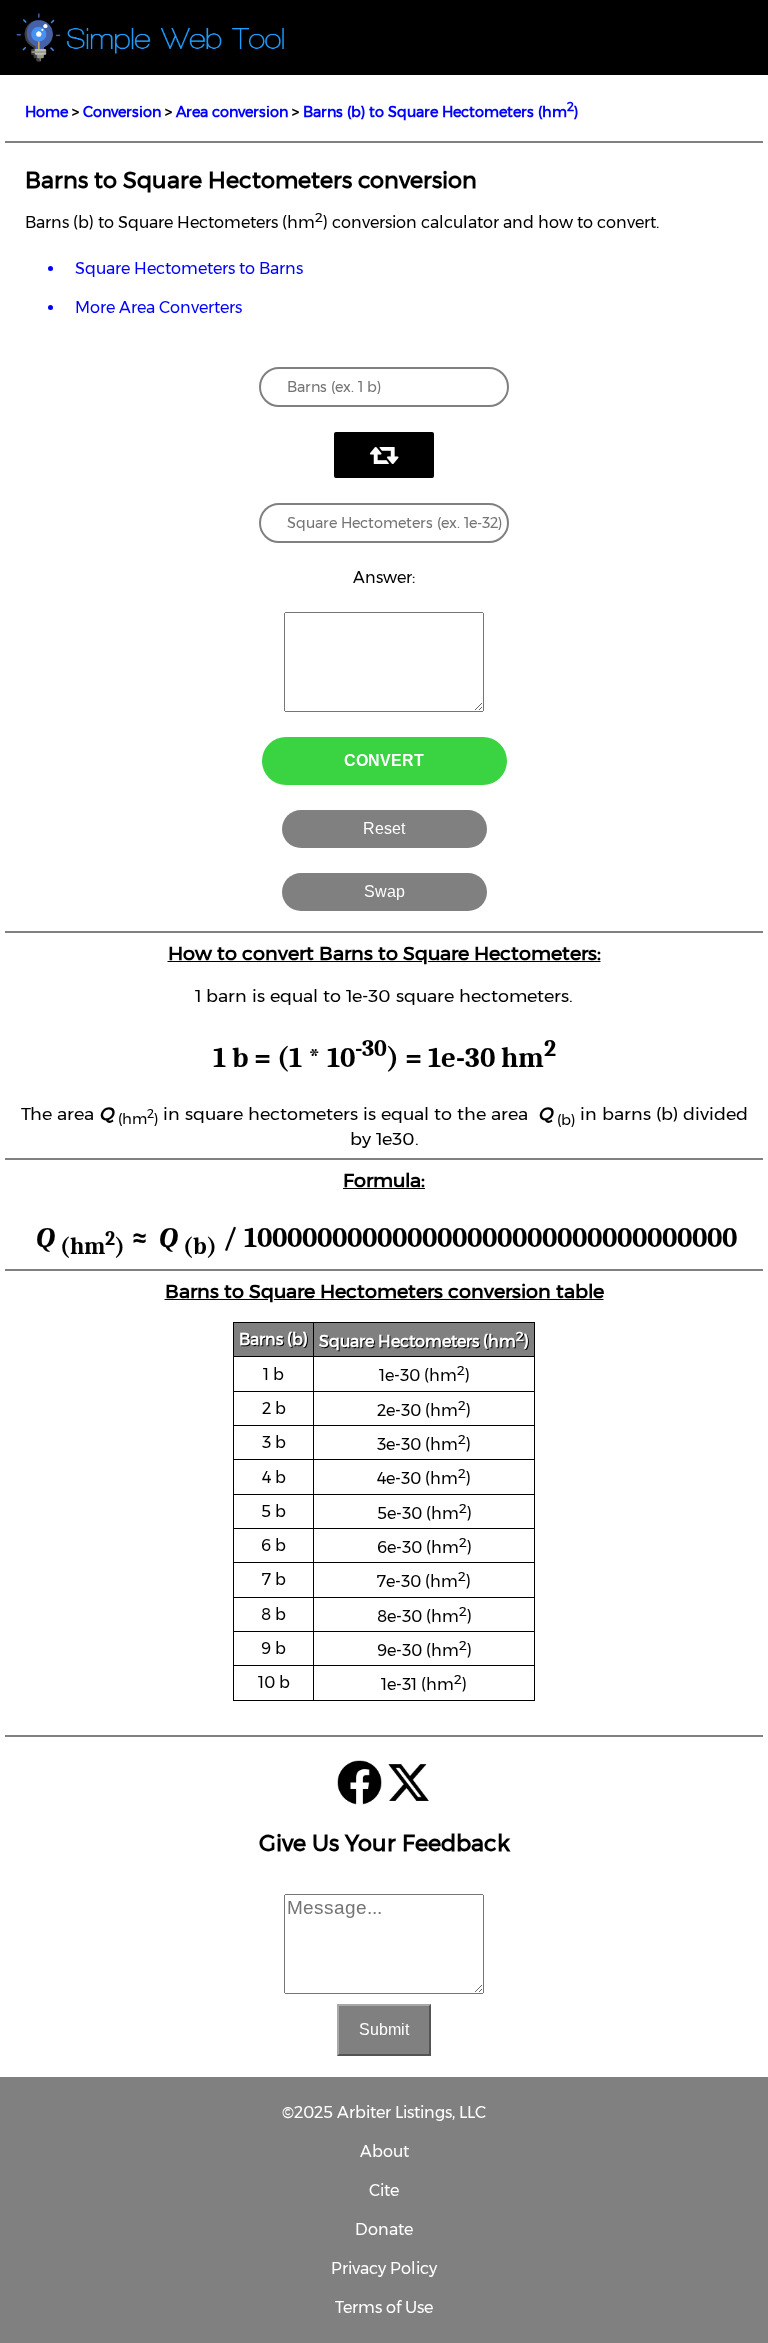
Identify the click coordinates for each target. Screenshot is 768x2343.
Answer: (384, 577)
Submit (384, 2029)
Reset (384, 828)
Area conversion (232, 112)
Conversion (122, 112)
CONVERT (384, 760)
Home (46, 112)
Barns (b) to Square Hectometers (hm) (440, 112)
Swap (384, 891)
